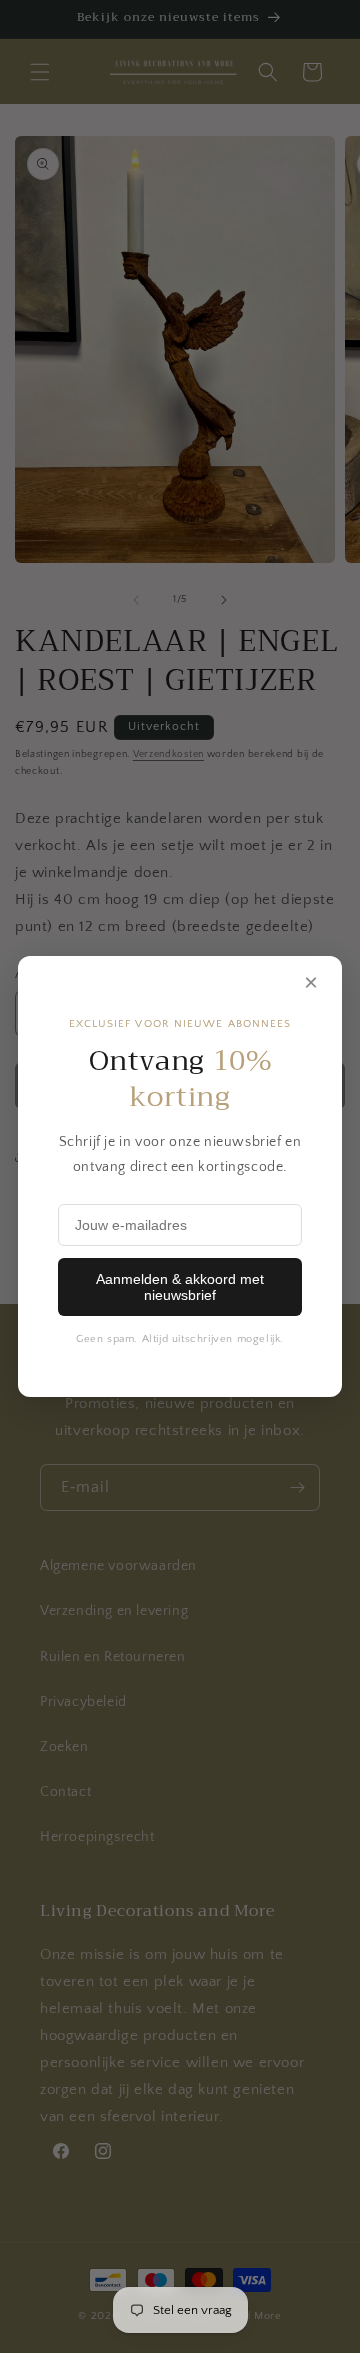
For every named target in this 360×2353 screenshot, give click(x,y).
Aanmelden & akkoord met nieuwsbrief (180, 1287)
